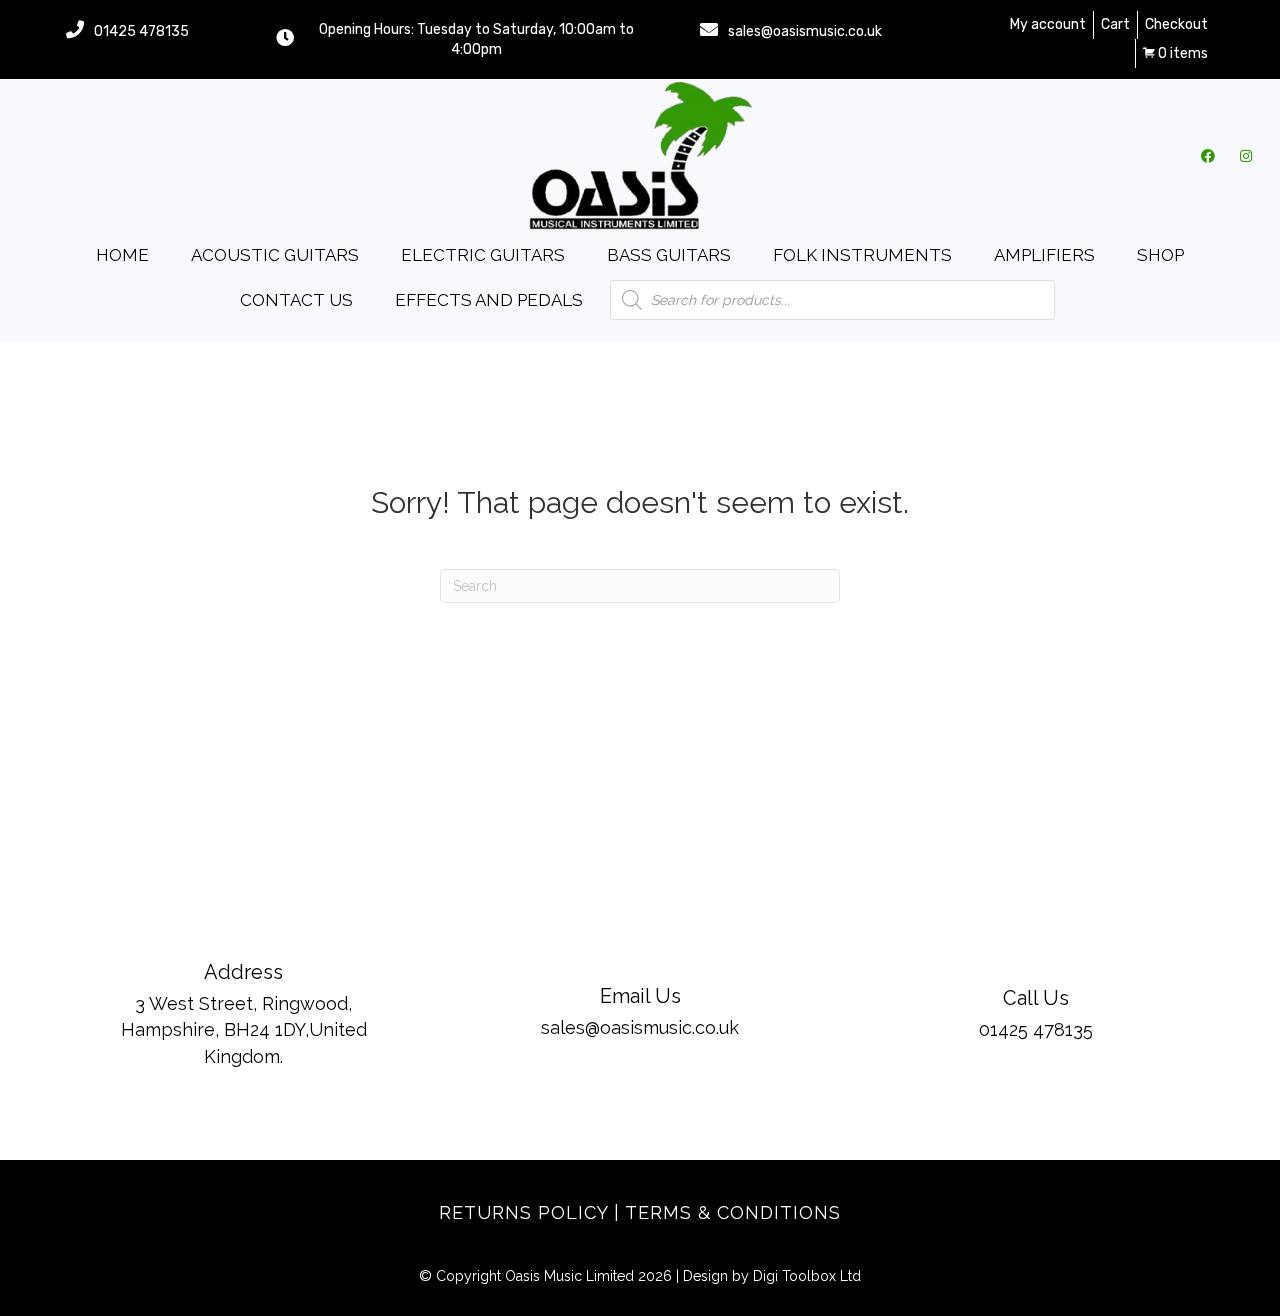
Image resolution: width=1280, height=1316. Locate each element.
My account (1048, 24)
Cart (1115, 24)
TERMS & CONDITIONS (733, 1212)
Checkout (1176, 24)
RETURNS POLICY (523, 1212)
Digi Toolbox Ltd (807, 1276)
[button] (1208, 156)
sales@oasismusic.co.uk (805, 31)
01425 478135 (141, 31)
